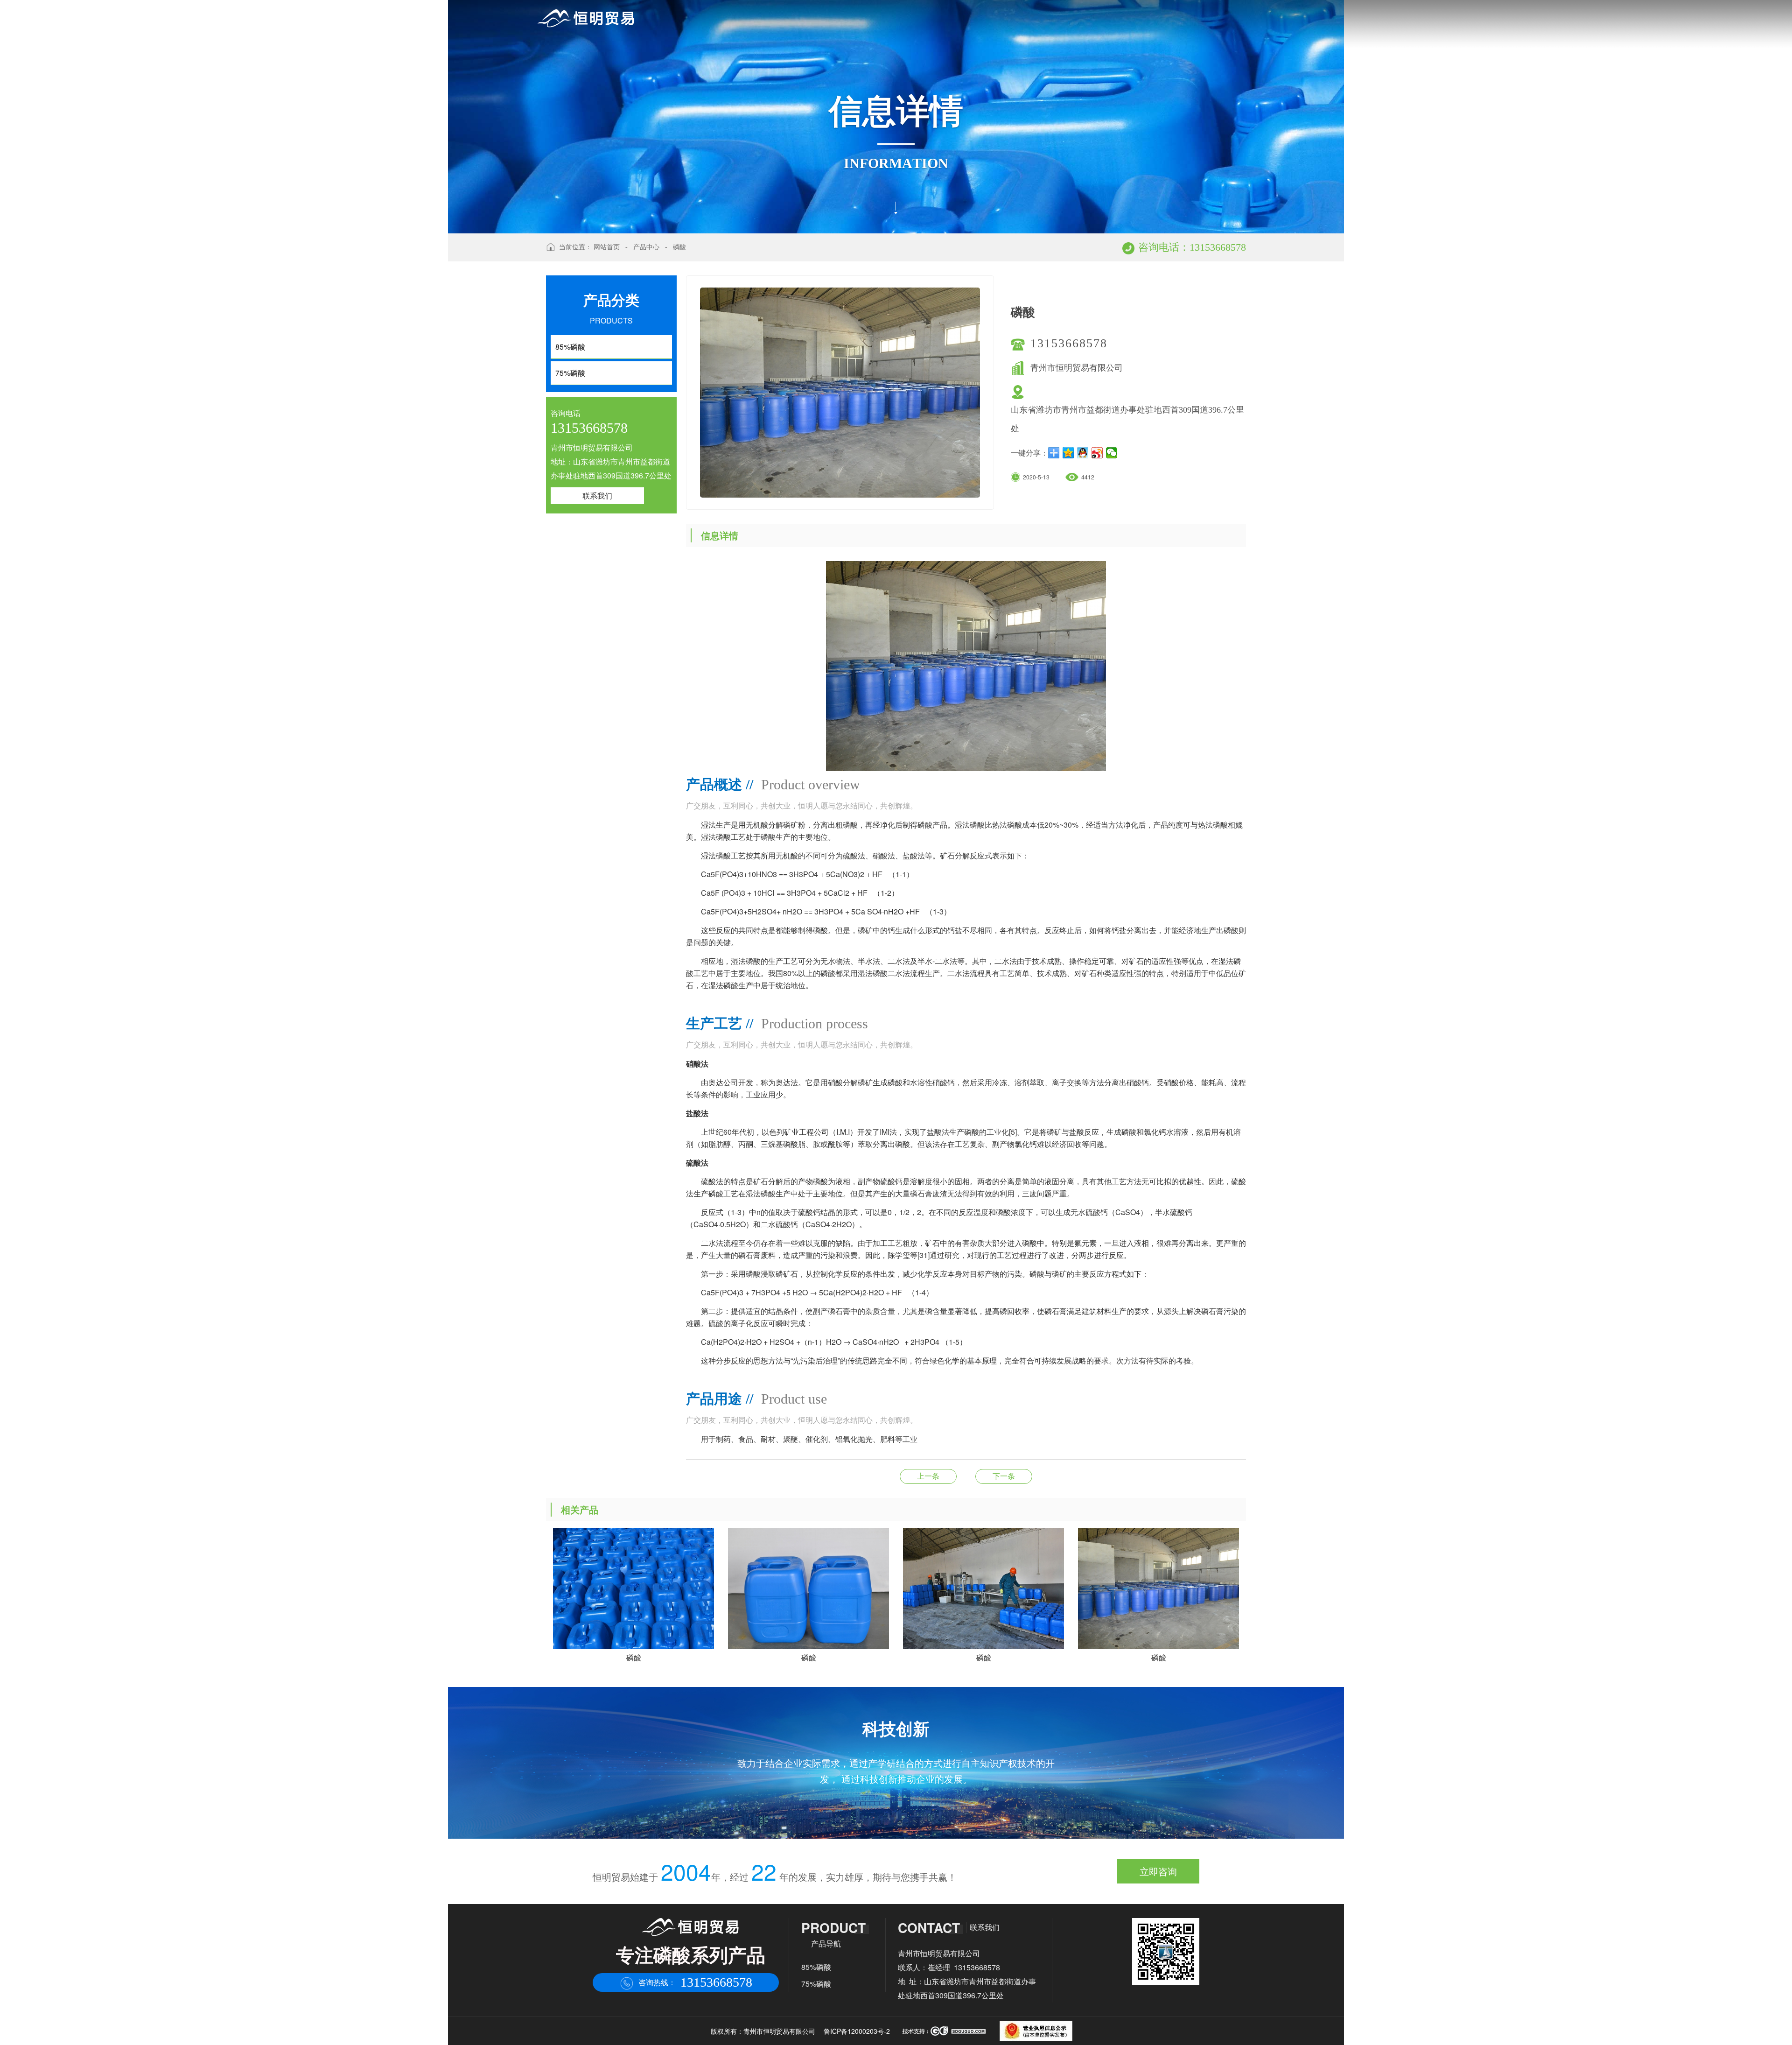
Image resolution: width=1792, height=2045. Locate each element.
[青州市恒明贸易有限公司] (586, 18)
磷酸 (679, 247)
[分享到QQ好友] (1083, 453)
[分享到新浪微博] (1097, 453)
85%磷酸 (816, 1967)
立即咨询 (1158, 1871)
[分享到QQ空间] (1068, 453)
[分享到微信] (1112, 453)
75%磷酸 (816, 1984)
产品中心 (646, 247)
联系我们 (597, 495)
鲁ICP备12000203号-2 (857, 2031)
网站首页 (607, 247)
